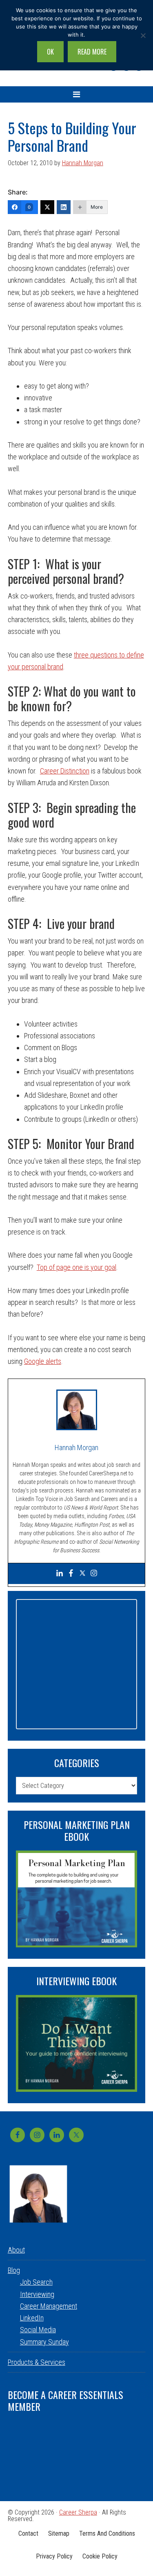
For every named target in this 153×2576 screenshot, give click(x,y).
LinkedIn (32, 2318)
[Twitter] (47, 207)
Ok (50, 52)
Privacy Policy (54, 2556)
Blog (14, 2270)
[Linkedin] (60, 1574)
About (16, 2250)
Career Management (49, 2306)
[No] (143, 35)
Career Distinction (65, 771)
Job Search (36, 2282)
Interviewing (37, 2294)
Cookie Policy (100, 2556)
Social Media (38, 2330)
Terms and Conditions (107, 2533)
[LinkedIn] (64, 207)
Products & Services (37, 2362)
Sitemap (59, 2533)
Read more (92, 52)
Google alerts (43, 1361)
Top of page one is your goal (76, 1267)
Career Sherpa (78, 2512)
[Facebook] (71, 1574)
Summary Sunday (44, 2342)
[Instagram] (94, 1574)
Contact (28, 2533)
